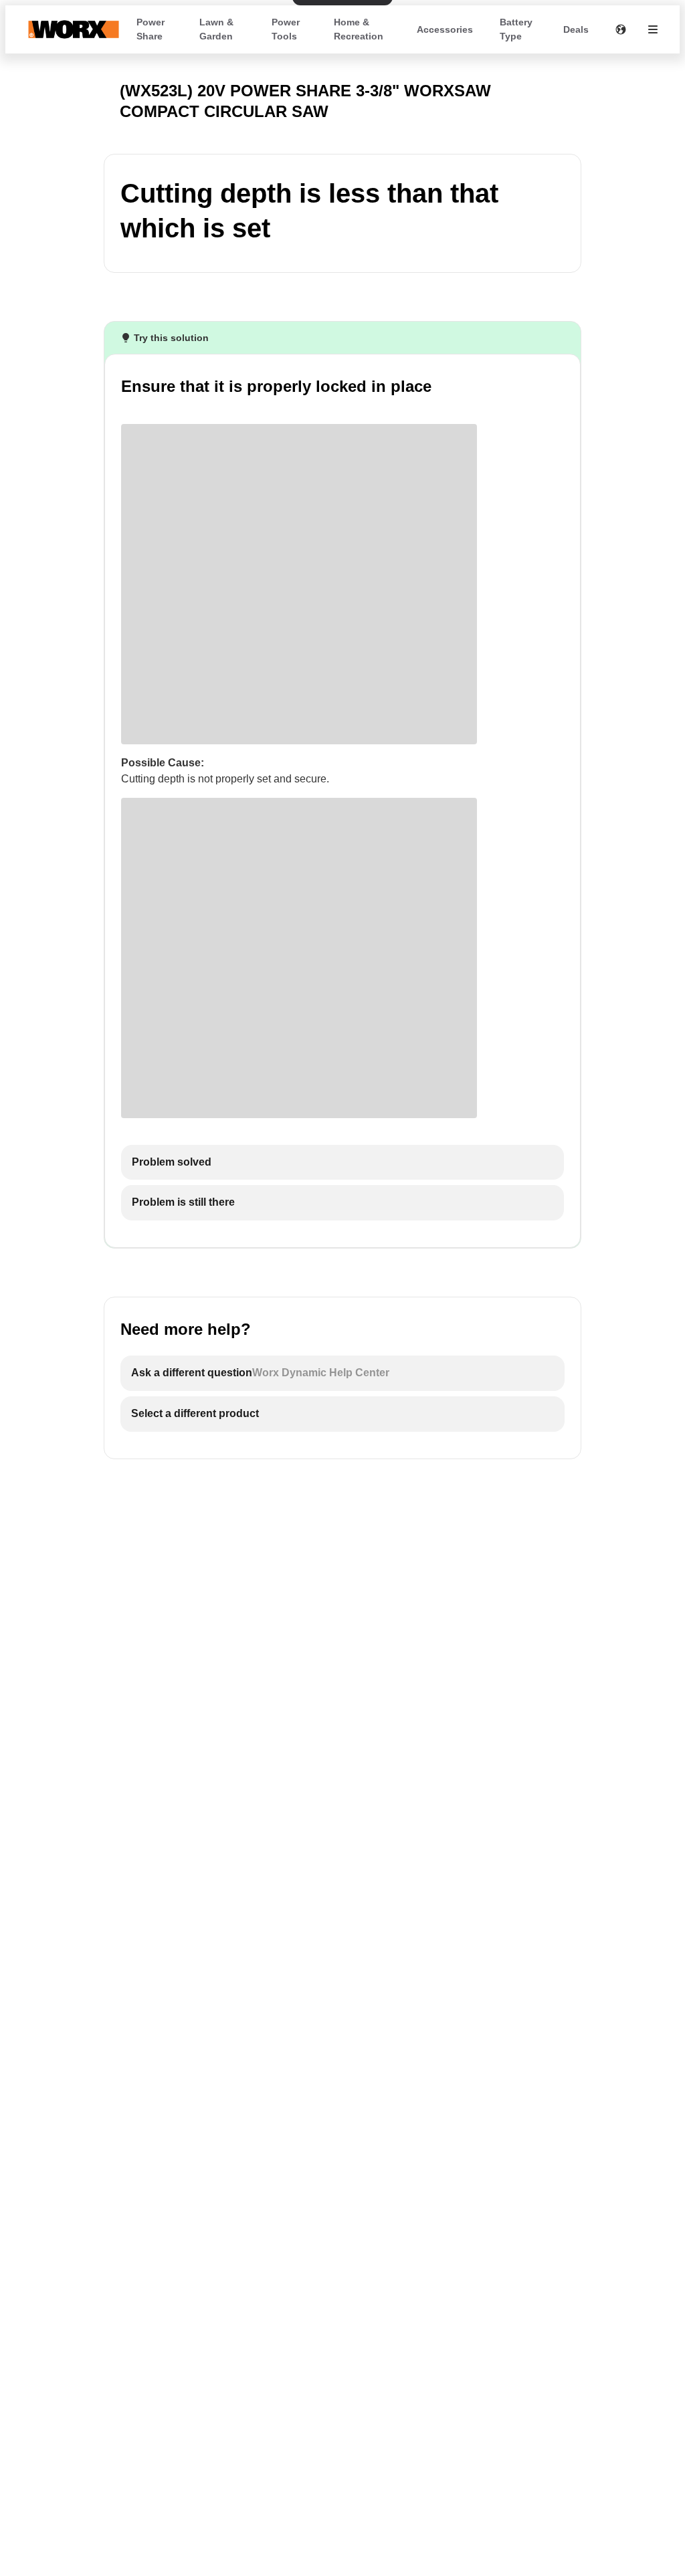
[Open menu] (653, 29)
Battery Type (516, 29)
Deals (576, 29)
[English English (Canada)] (621, 29)
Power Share (151, 29)
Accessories (445, 29)
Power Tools (286, 29)
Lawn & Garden (216, 29)
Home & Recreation (359, 29)
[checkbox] (342, 1163)
